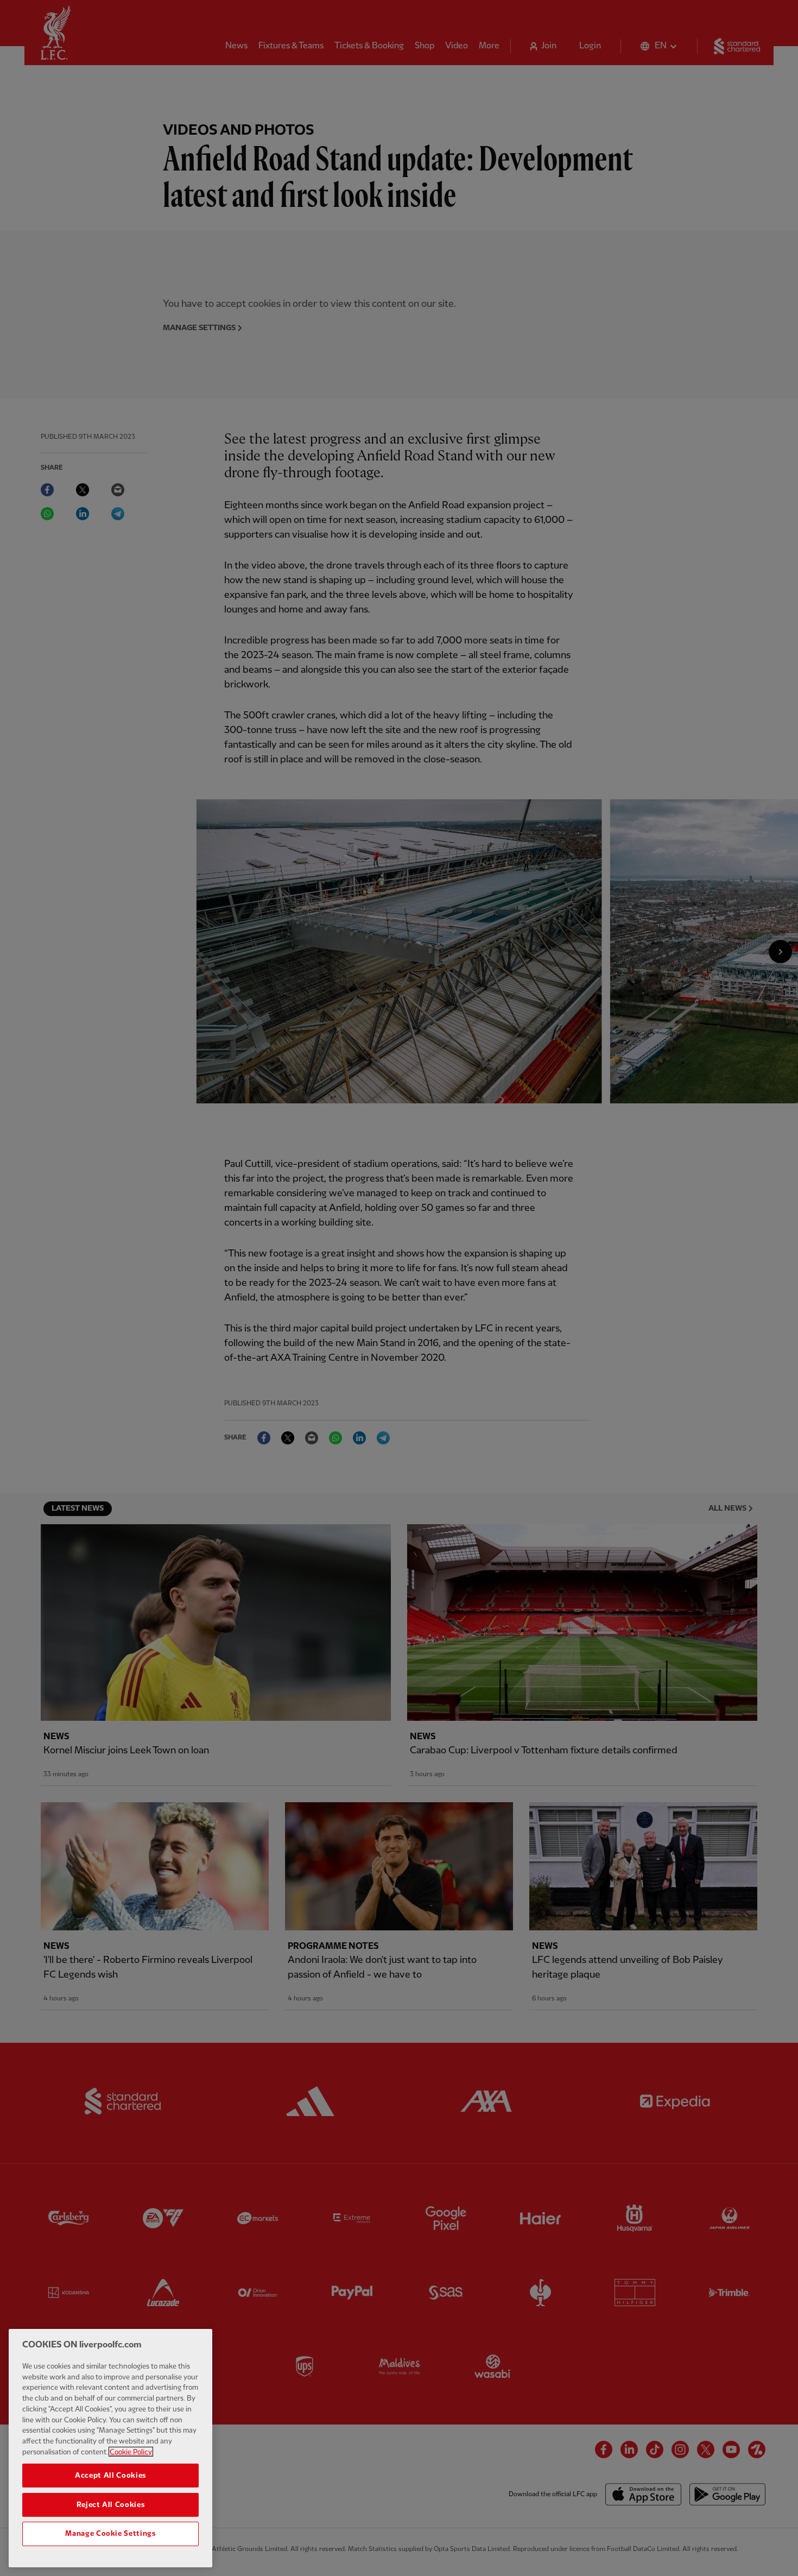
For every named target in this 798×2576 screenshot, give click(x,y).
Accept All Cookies (110, 2475)
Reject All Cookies (111, 2504)
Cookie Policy (131, 2452)
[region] (110, 2448)
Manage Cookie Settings (110, 2534)
